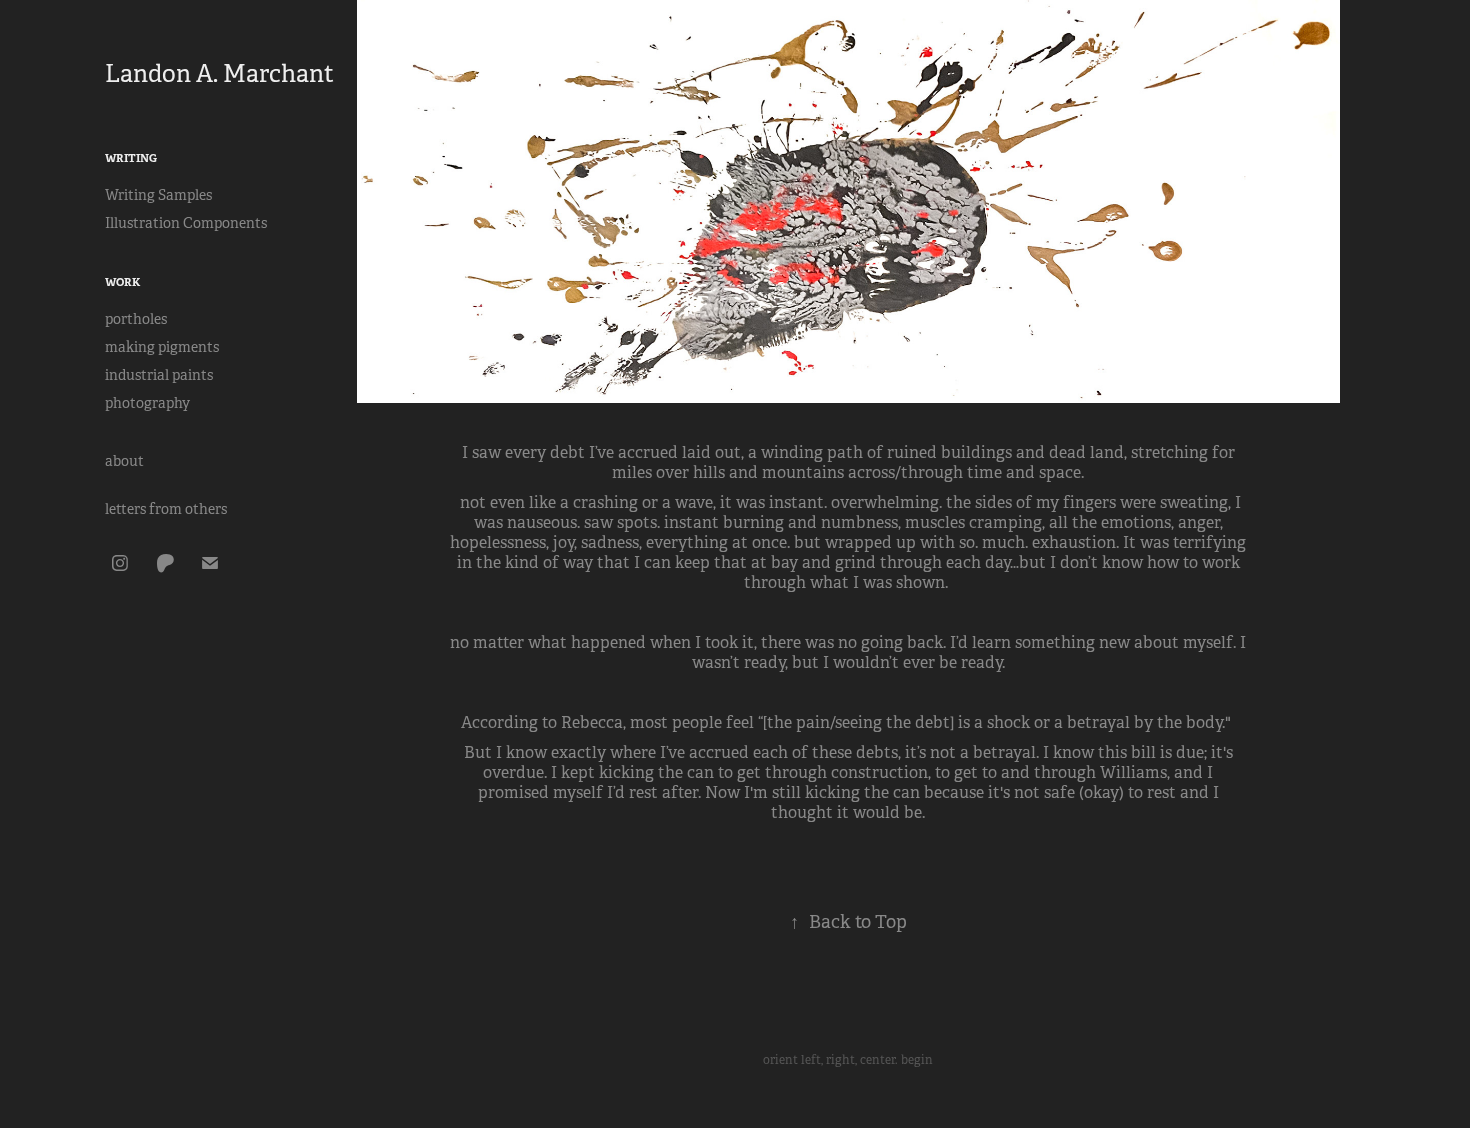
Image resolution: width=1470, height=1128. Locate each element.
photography (147, 403)
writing (131, 158)
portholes (136, 319)
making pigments (162, 347)
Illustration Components (186, 223)
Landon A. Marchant (219, 74)
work (122, 282)
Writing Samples (158, 195)
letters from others (166, 509)
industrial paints (159, 375)
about (124, 461)
